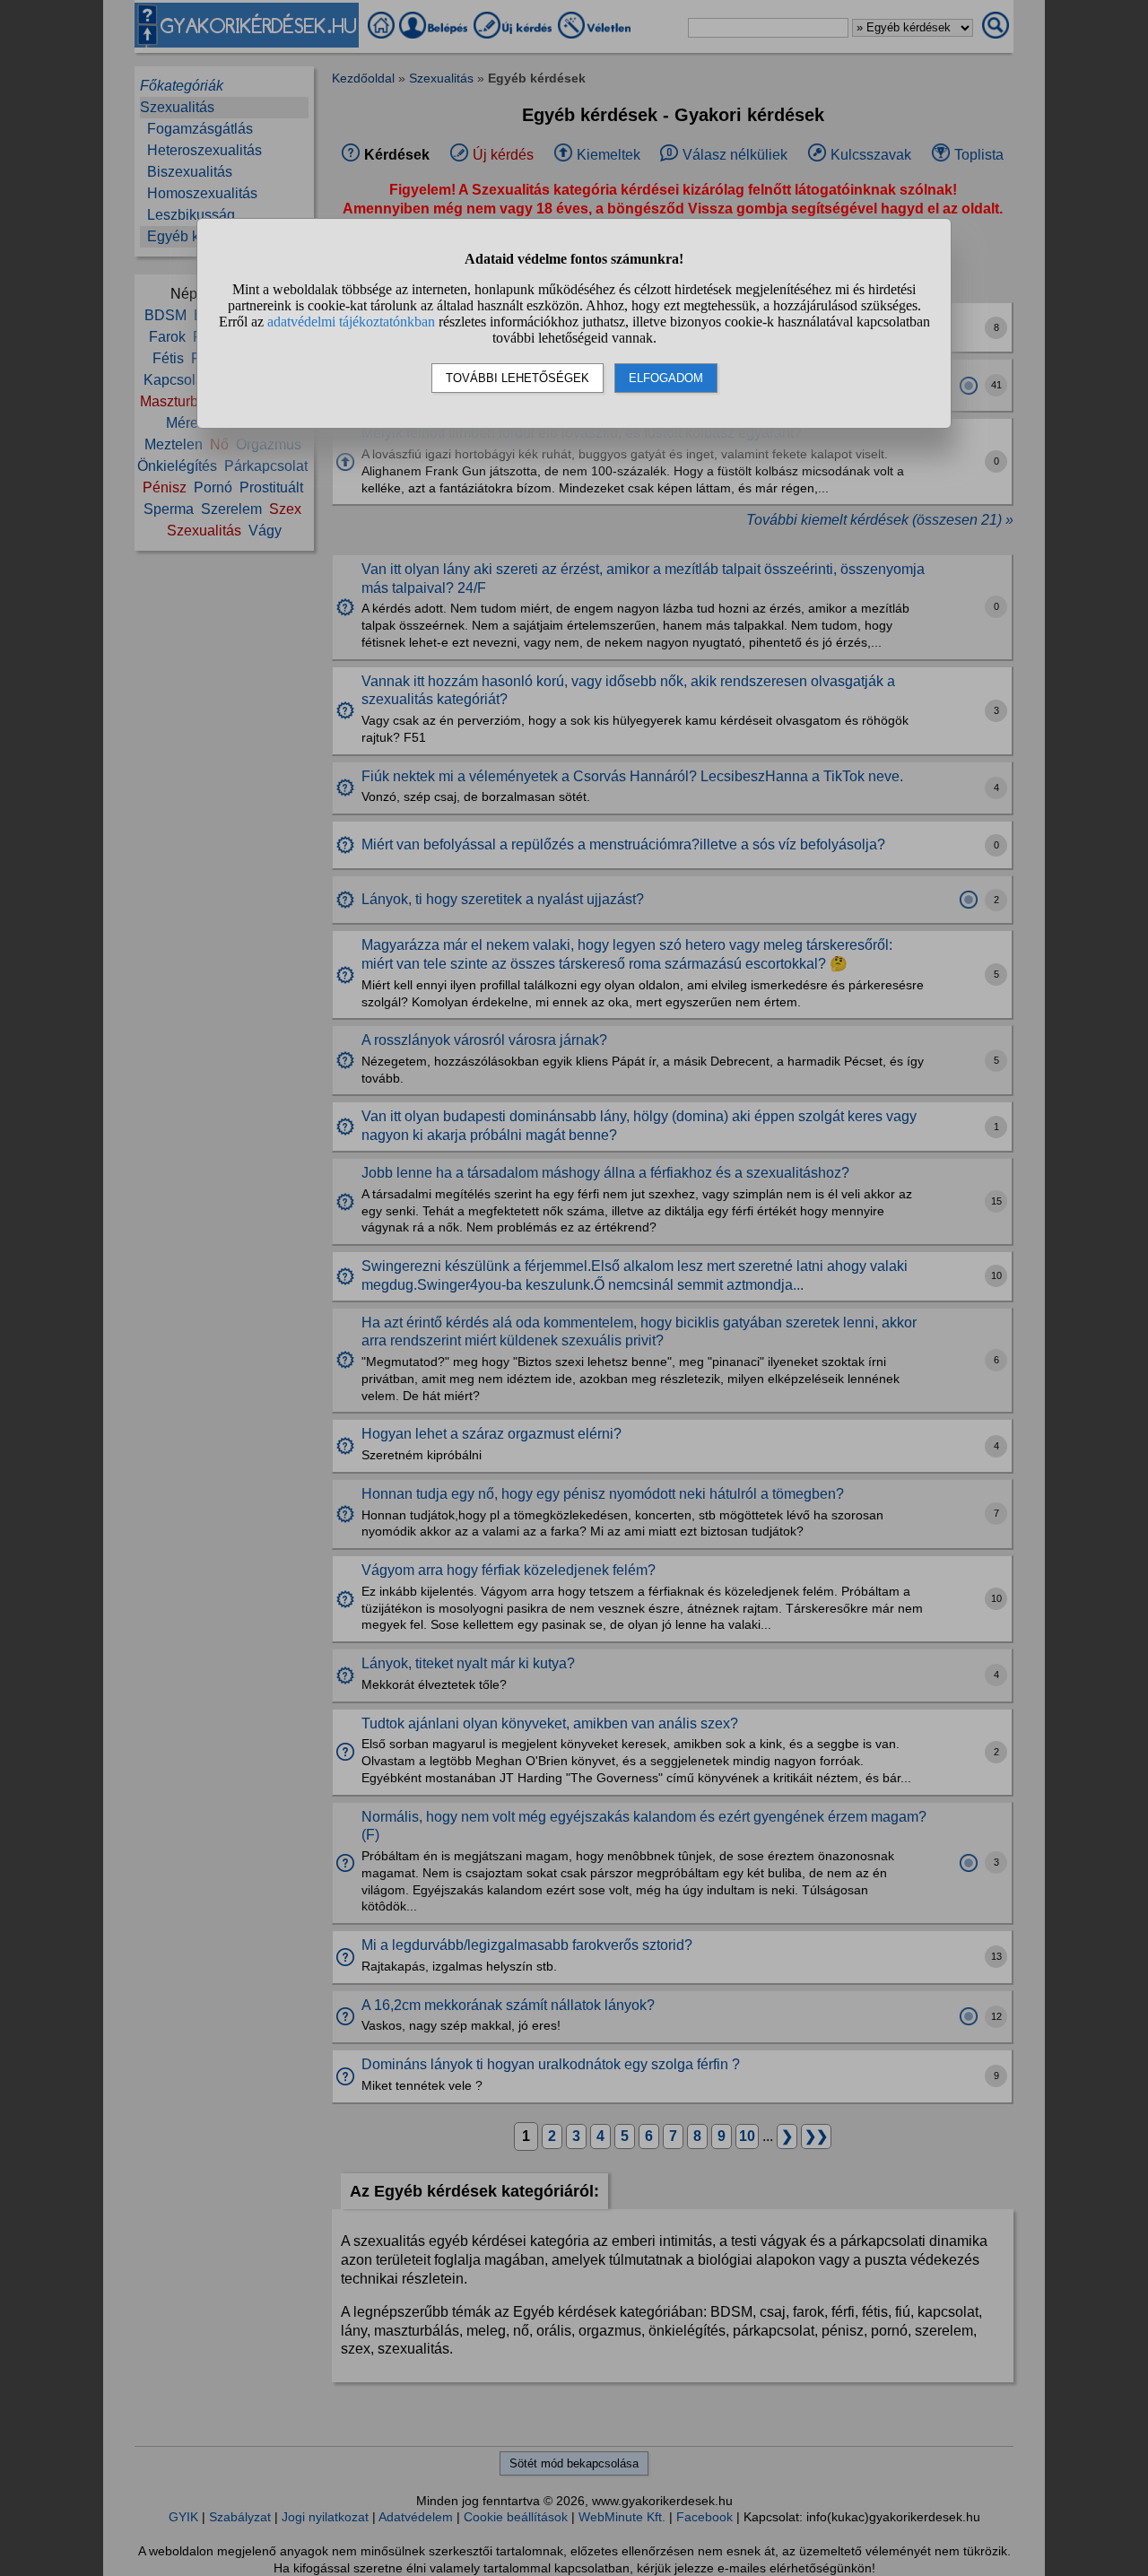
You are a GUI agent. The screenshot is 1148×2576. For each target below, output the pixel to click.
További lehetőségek (517, 378)
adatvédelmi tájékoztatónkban (351, 322)
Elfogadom (666, 378)
